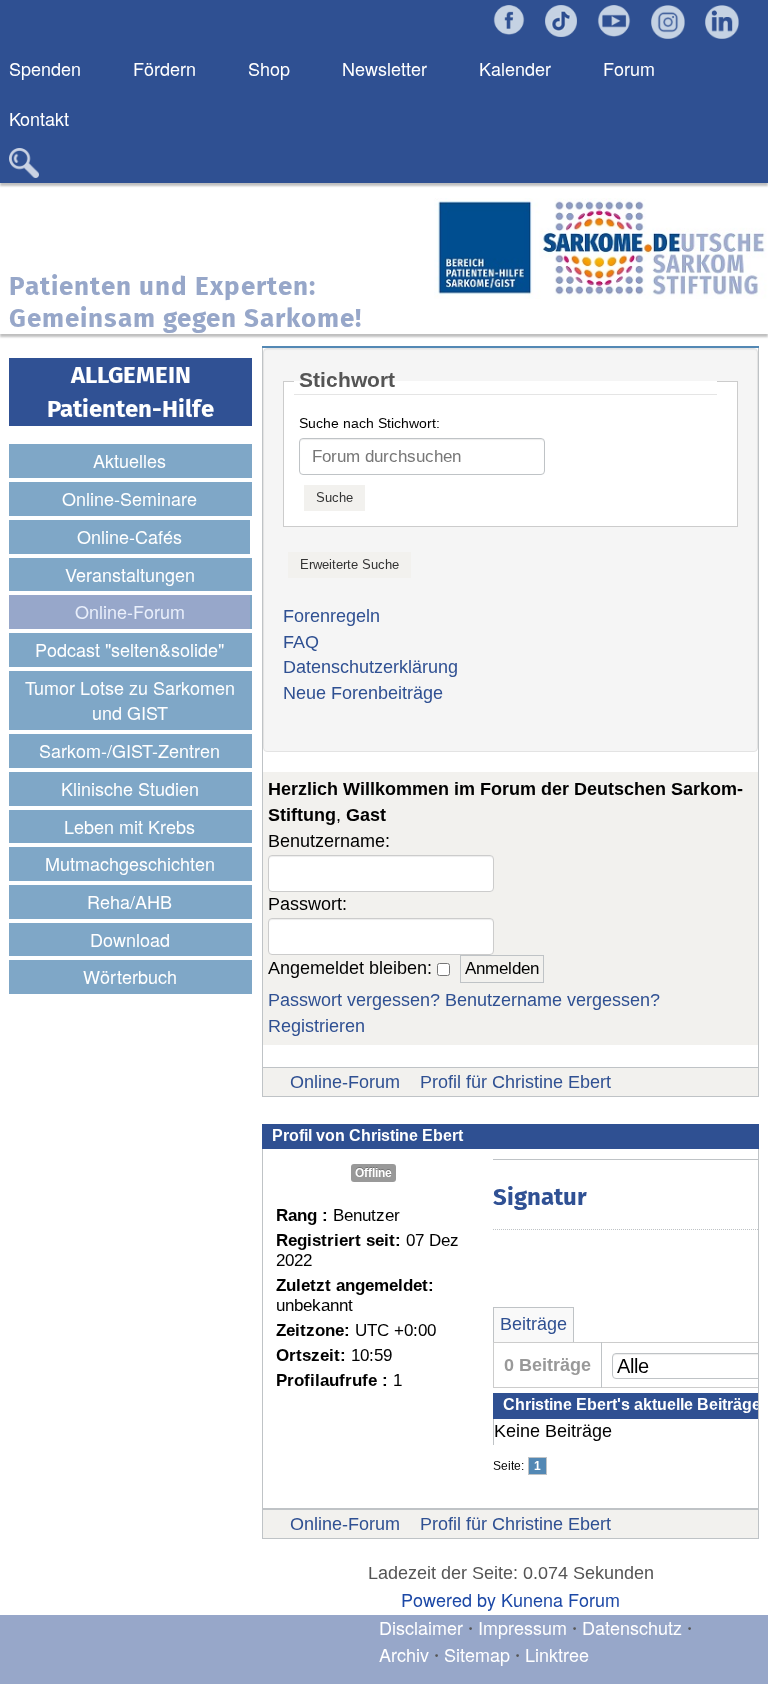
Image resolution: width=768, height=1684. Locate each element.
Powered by (448, 1599)
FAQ (301, 642)
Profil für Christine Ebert (515, 1082)
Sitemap (477, 1654)
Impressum (522, 1627)
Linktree (557, 1654)
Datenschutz (634, 1627)
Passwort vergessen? (354, 1000)
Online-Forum (345, 1082)
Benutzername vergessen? (552, 1000)
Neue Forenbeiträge (363, 693)
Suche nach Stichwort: (369, 423)
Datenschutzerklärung (370, 667)
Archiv (404, 1654)
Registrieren (316, 1026)
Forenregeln (331, 616)
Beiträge (533, 1324)
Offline (373, 1173)
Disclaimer (421, 1627)
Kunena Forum (560, 1599)
